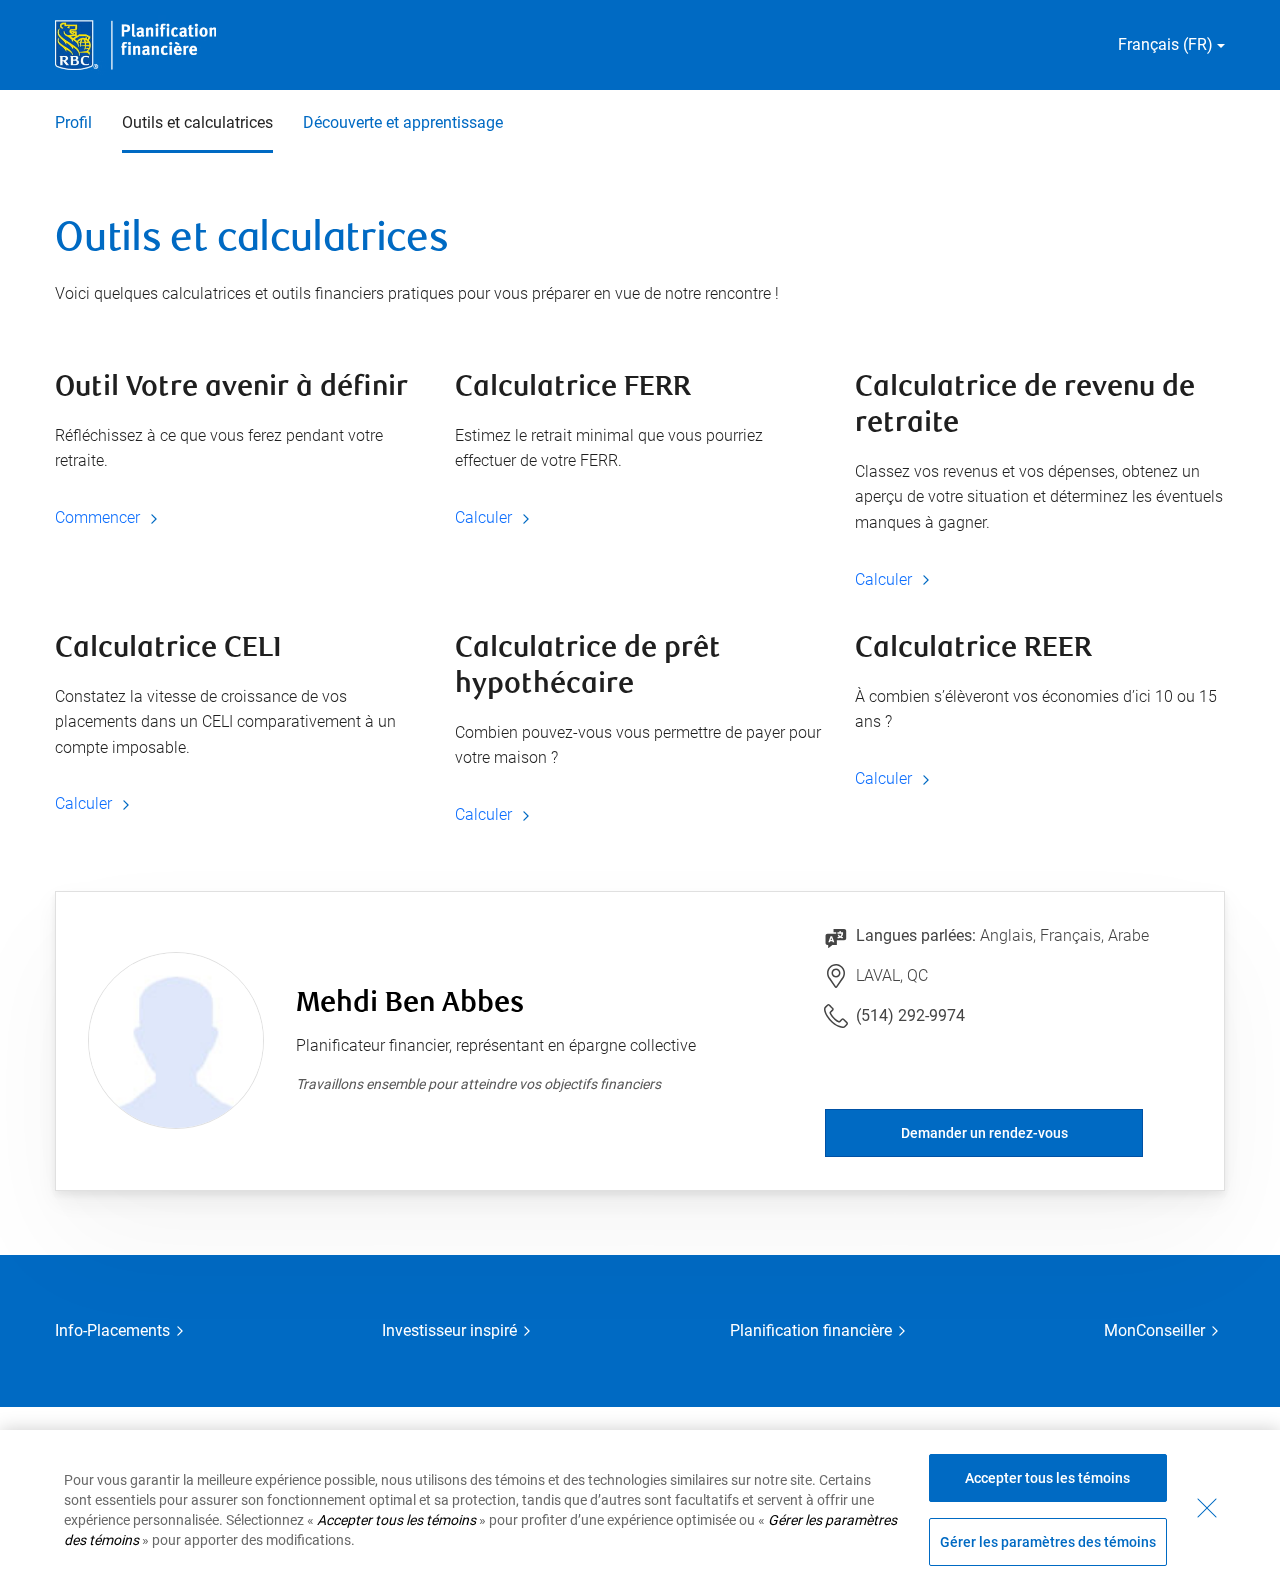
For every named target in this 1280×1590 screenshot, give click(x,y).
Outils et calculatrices (197, 122)
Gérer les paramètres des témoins (1048, 1542)
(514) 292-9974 (910, 1015)
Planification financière (811, 1330)
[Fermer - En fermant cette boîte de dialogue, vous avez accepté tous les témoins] (1207, 1508)
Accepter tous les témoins (1047, 1478)
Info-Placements (112, 1330)
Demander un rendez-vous (984, 1133)
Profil (73, 122)
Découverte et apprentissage (403, 122)
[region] (640, 1510)
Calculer (485, 517)
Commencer (99, 517)
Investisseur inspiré (449, 1330)
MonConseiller (1154, 1330)
